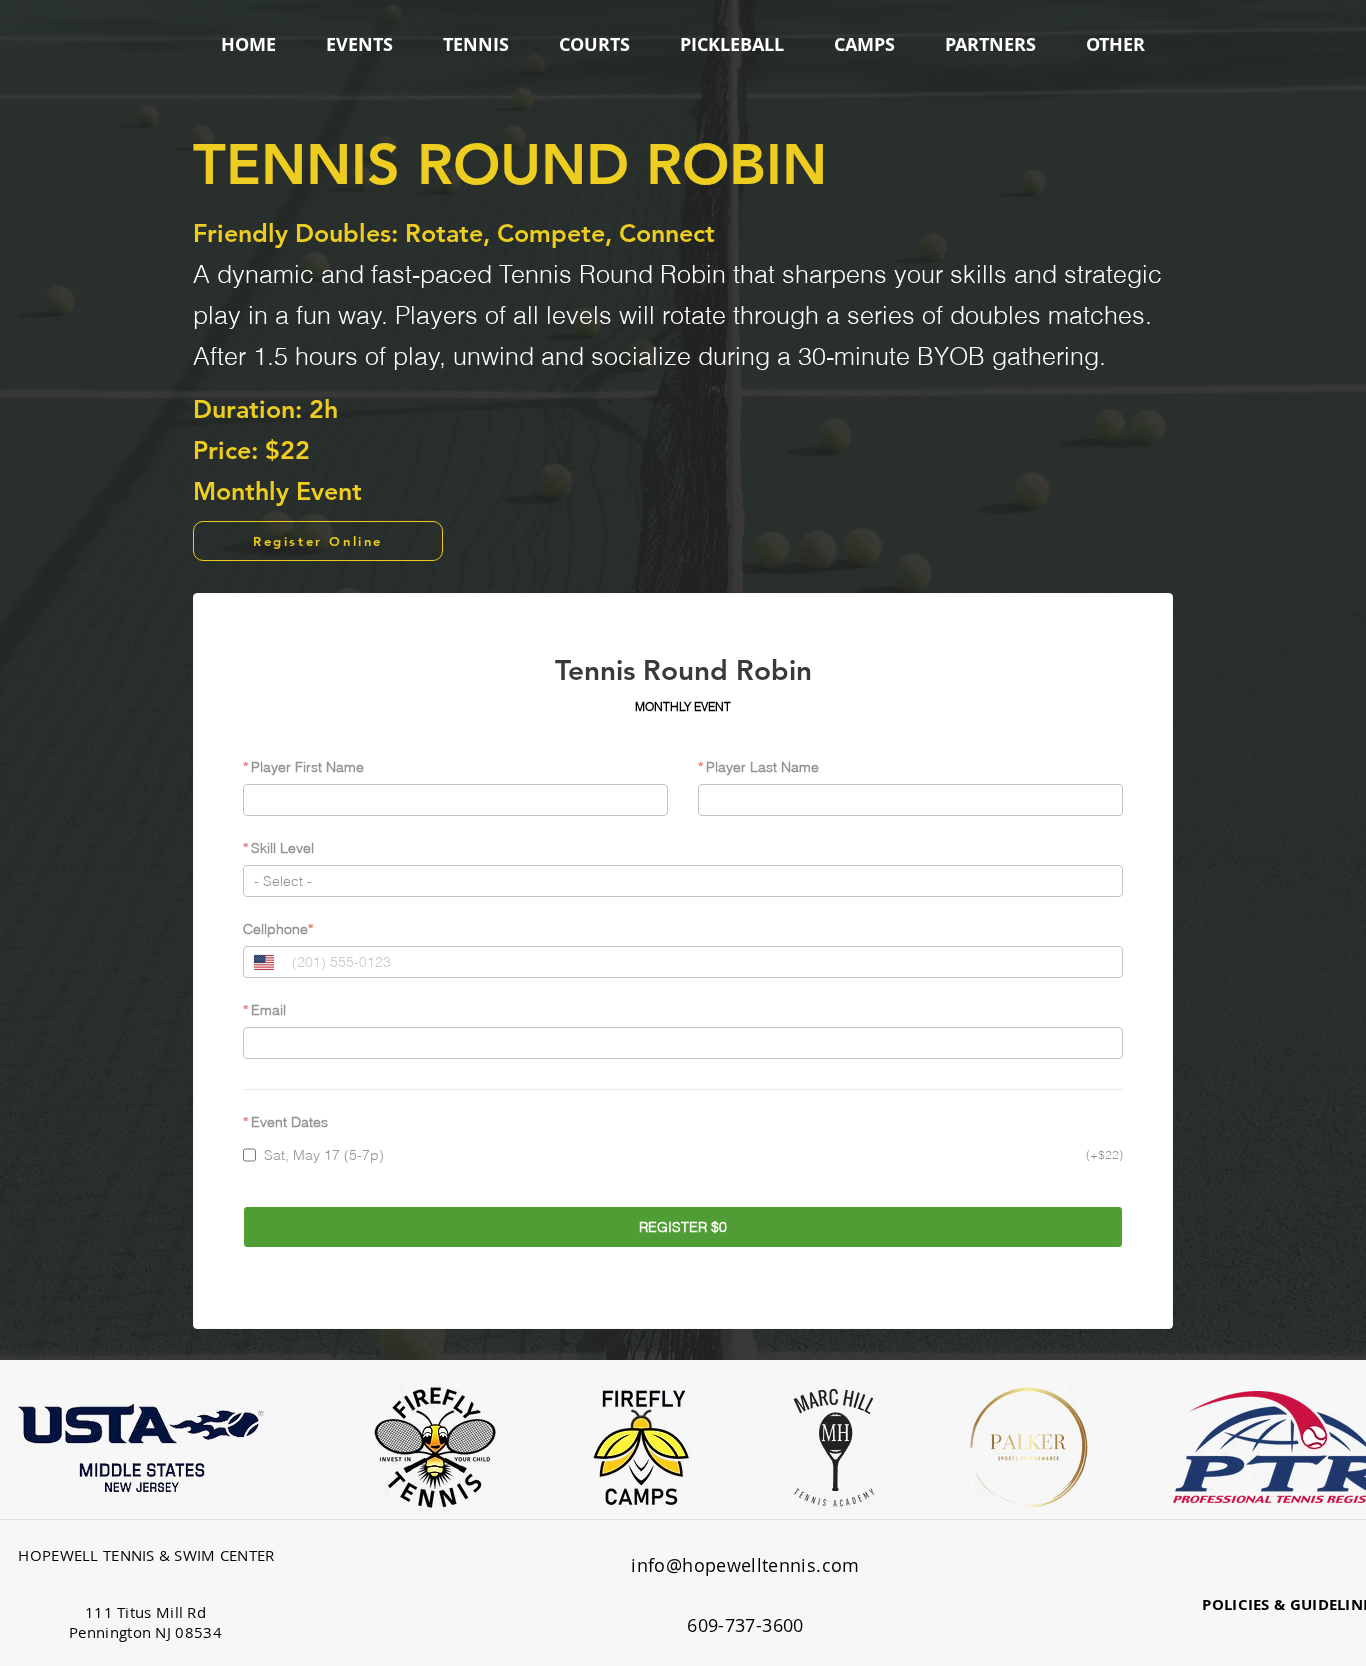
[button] (359, 45)
